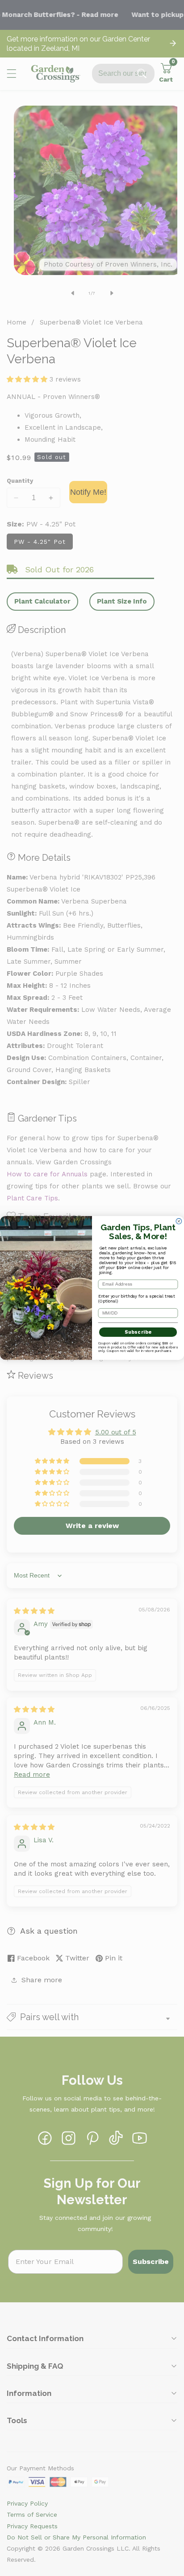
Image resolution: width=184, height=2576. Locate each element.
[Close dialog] (179, 1221)
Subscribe (138, 1332)
